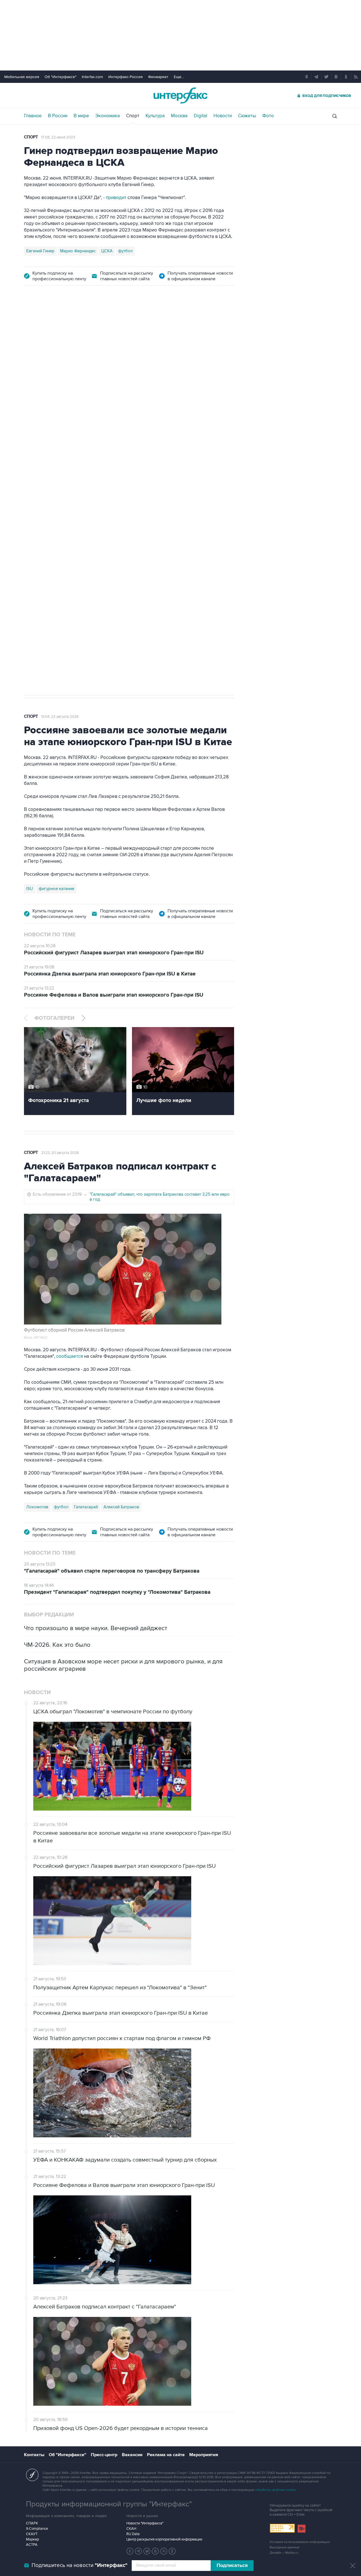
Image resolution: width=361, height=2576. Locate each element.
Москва (179, 116)
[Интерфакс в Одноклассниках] (172, 2551)
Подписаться (232, 2566)
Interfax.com (92, 77)
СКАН (131, 2529)
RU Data (133, 2534)
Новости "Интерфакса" (145, 2523)
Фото (268, 116)
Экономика (108, 116)
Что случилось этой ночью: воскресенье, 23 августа (140, 367)
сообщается (70, 1356)
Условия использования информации (300, 2542)
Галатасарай (86, 1507)
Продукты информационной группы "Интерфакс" (109, 2504)
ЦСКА (107, 251)
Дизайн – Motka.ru (284, 2553)
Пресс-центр (104, 2455)
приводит (116, 198)
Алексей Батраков (121, 1507)
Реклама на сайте (166, 2455)
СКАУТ (32, 2534)
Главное (33, 116)
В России (58, 116)
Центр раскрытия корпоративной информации (164, 2539)
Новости (223, 116)
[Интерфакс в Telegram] (138, 2551)
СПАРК (32, 2523)
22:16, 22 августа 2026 (60, 325)
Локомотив (54, 642)
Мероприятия (204, 2455)
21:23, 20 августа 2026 (60, 1153)
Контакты (34, 2455)
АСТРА (32, 2545)
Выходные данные (285, 2547)
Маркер (32, 2539)
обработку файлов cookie (275, 2490)
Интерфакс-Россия (126, 77)
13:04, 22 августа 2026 (60, 717)
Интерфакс (180, 95)
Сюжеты (247, 116)
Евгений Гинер (40, 251)
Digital (201, 116)
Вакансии (132, 2455)
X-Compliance (37, 2529)
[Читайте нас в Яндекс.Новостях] (130, 2551)
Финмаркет (158, 77)
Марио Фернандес (78, 251)
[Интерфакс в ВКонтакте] (155, 2551)
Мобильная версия (22, 77)
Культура (155, 116)
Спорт (133, 116)
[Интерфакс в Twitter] (147, 2551)
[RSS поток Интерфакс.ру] (164, 2551)
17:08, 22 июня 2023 (58, 137)
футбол (125, 251)
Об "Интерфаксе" (60, 77)
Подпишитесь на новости (80, 2565)
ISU (30, 889)
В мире (81, 116)
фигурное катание (56, 889)
